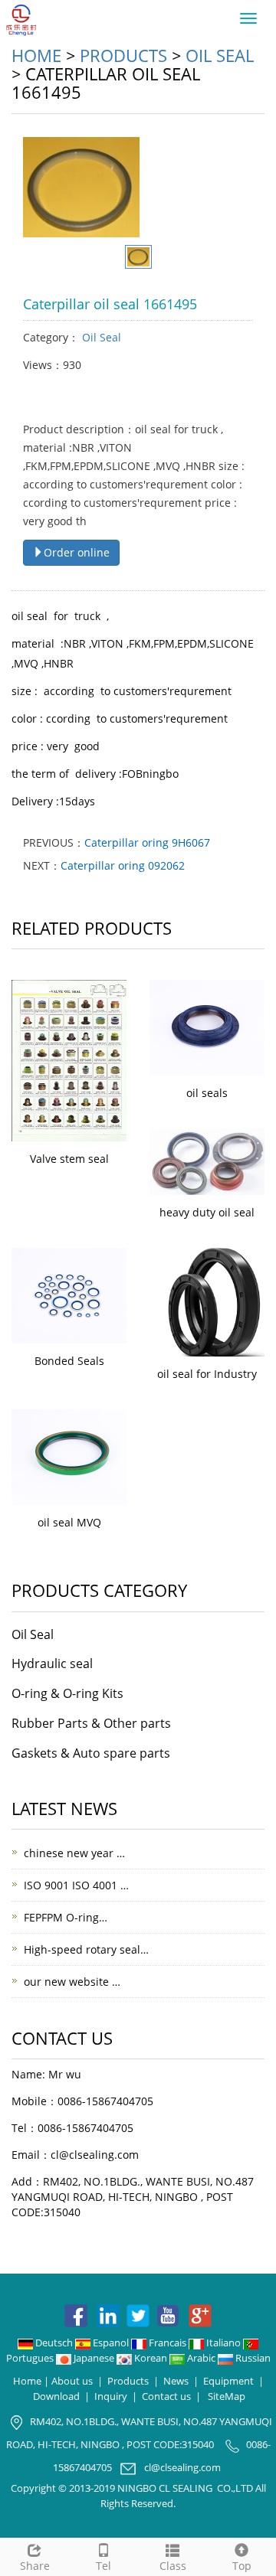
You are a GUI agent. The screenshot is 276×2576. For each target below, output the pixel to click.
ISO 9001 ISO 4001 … (76, 1885)
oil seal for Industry (207, 1374)
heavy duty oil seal (207, 1212)
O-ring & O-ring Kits (67, 1693)
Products (123, 55)
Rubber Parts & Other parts (91, 1723)
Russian (252, 2358)
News (176, 2381)
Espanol (111, 2343)
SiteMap (227, 2396)
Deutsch (54, 2343)
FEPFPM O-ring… (66, 1917)
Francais (168, 2343)
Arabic (201, 2358)
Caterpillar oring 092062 (123, 865)
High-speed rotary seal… (86, 1949)
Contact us (166, 2396)
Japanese (94, 2358)
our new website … (72, 1982)
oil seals (207, 1093)
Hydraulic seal (52, 1663)
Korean (151, 2358)
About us (72, 2381)
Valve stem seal (69, 1159)
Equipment (228, 2381)
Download (56, 2396)
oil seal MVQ (69, 1522)
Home (36, 55)
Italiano (223, 2343)
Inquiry (111, 2396)
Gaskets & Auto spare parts (91, 1753)
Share (35, 2566)
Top (242, 2566)
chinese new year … (74, 1853)
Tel (103, 2566)
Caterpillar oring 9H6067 (147, 842)
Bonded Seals (69, 1361)
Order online (77, 552)
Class (173, 2566)
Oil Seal (220, 55)
